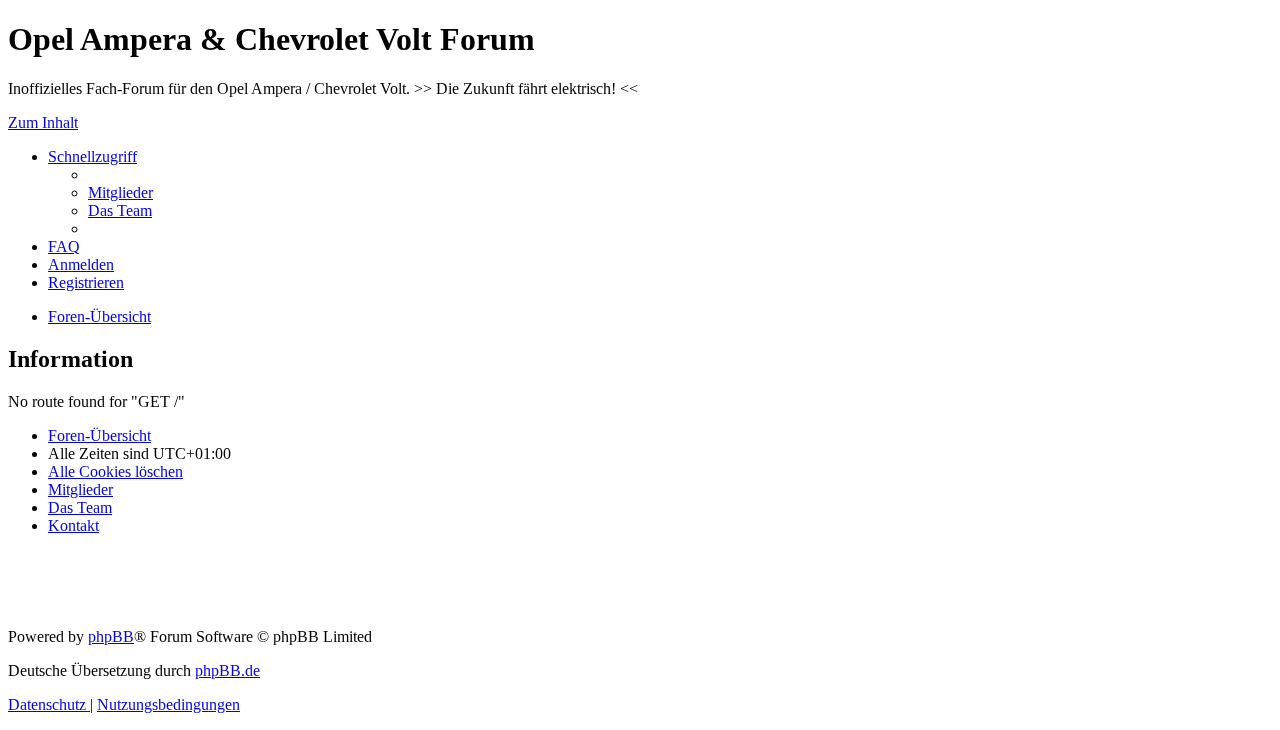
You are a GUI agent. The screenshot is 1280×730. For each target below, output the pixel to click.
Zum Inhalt (43, 122)
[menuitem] (120, 192)
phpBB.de (227, 670)
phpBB (111, 636)
